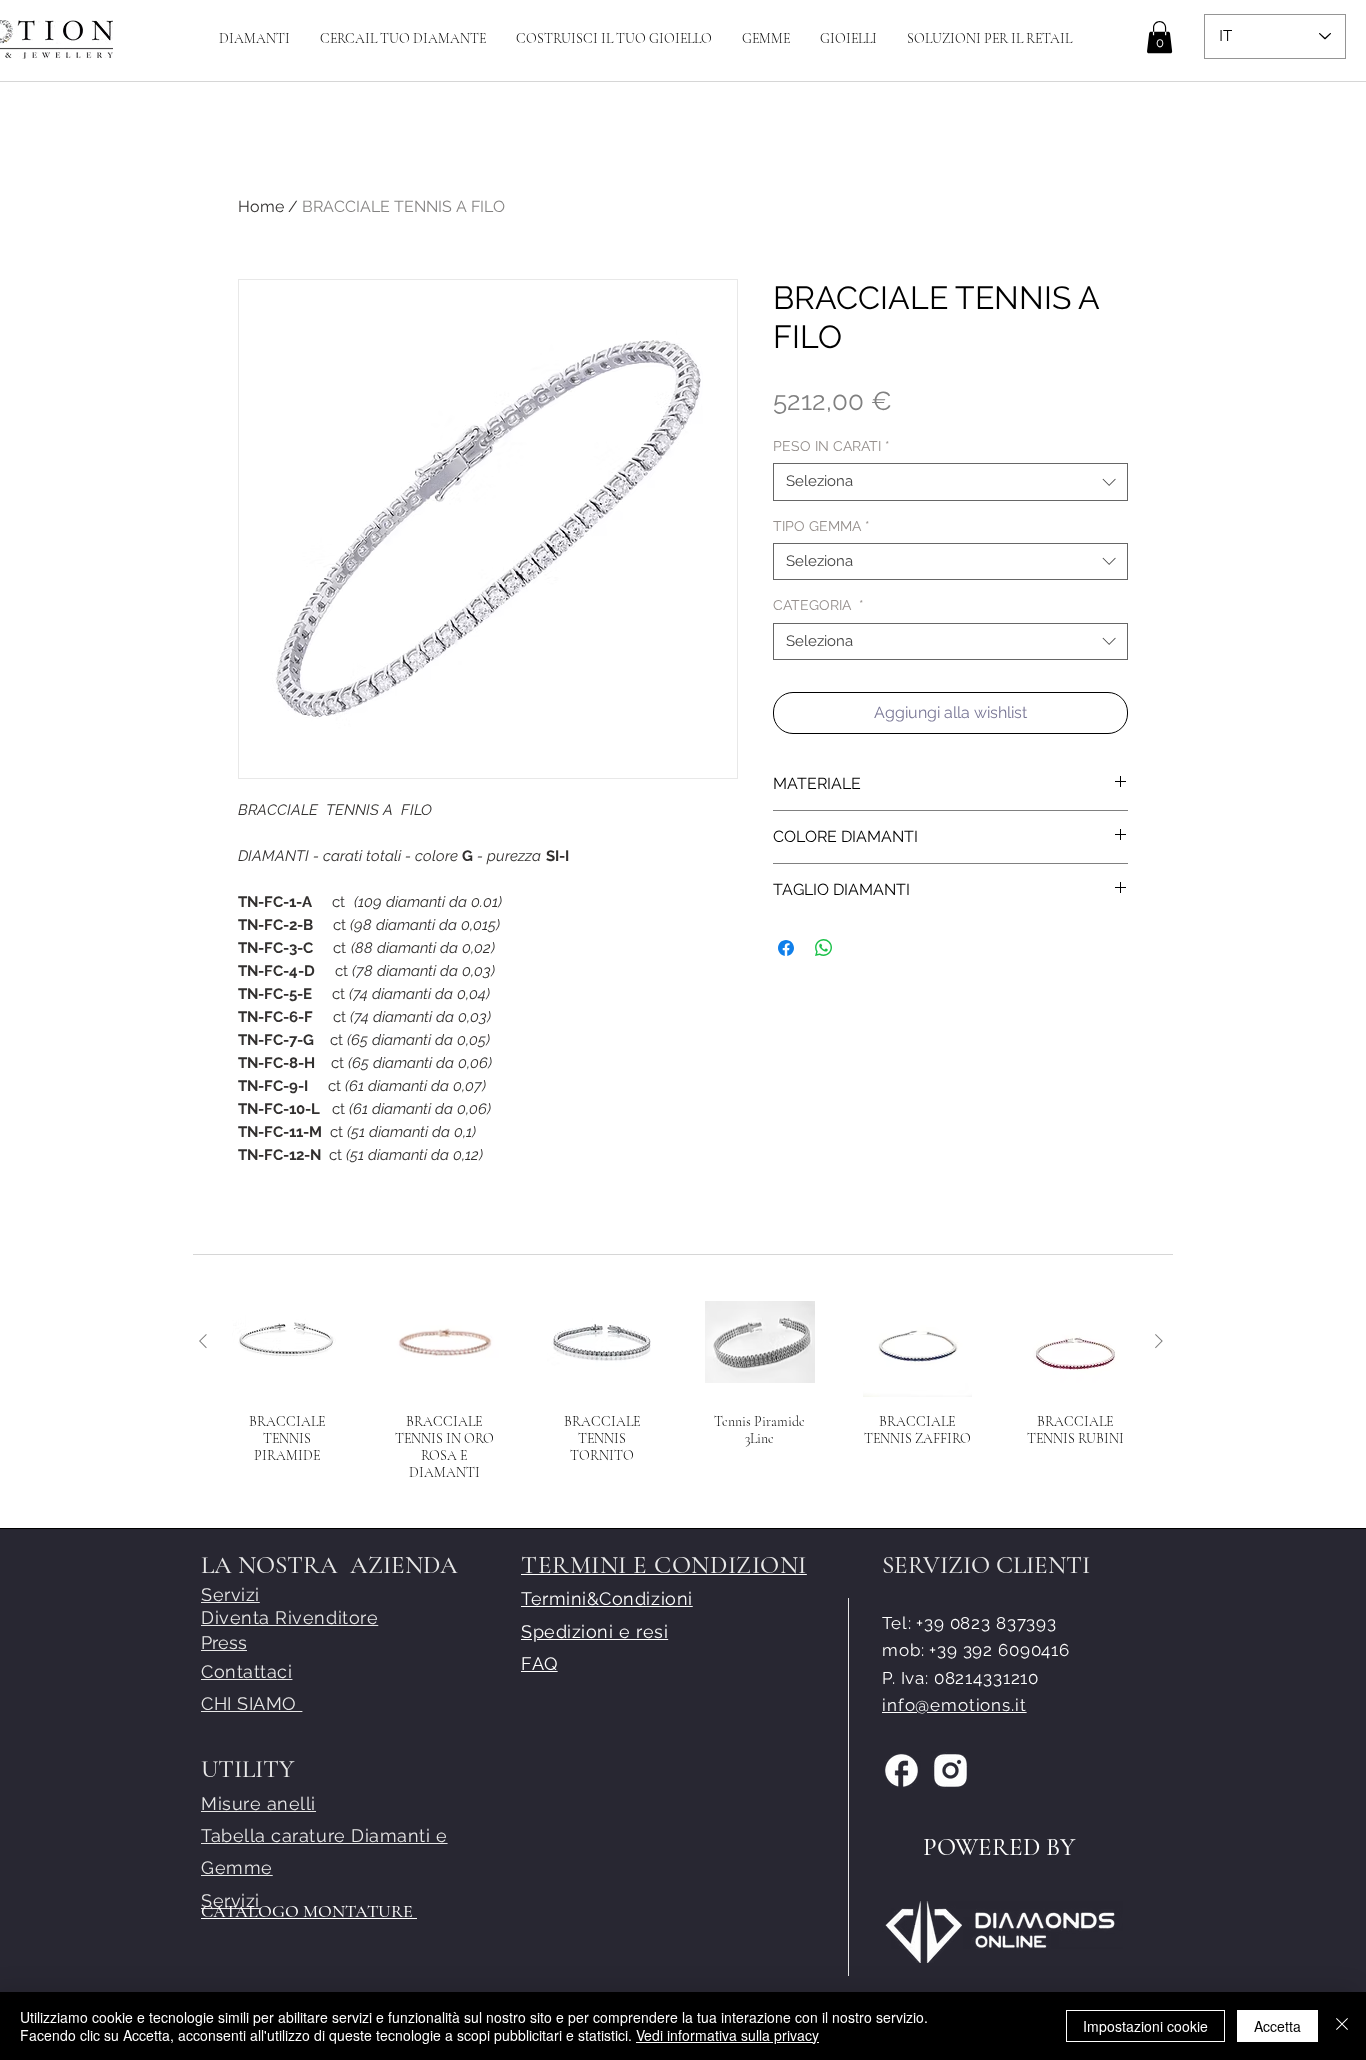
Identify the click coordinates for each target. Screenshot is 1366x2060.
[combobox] (950, 482)
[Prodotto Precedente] (203, 1341)
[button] (614, 38)
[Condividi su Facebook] (786, 948)
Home (261, 206)
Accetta (1277, 2026)
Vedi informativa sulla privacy (727, 2035)
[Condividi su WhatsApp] (824, 948)
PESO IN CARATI (831, 446)
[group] (681, 1392)
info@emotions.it (954, 1705)
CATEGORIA (818, 605)
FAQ (539, 1663)
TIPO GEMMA (821, 526)
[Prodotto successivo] (1159, 1341)
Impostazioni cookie (1145, 2026)
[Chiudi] (1342, 2026)
